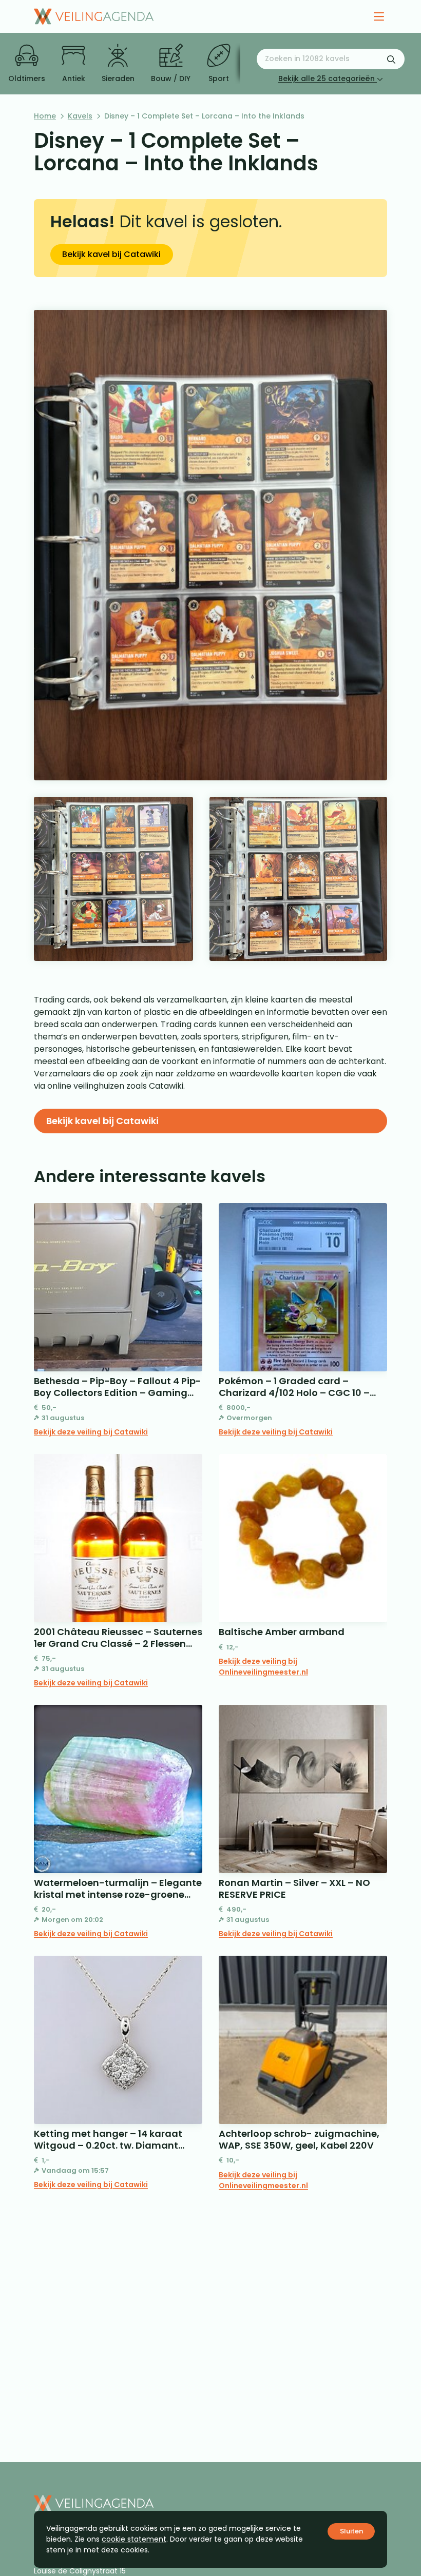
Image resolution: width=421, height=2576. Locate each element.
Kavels (80, 116)
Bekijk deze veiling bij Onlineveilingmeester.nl (263, 1667)
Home (45, 116)
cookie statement (134, 2539)
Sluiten (351, 2531)
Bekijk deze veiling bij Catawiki (91, 1432)
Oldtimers (27, 78)
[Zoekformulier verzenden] (391, 59)
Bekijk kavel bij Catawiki (111, 254)
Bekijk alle (327, 78)
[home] (94, 16)
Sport (219, 78)
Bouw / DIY (171, 78)
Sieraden (118, 78)
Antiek (74, 78)
